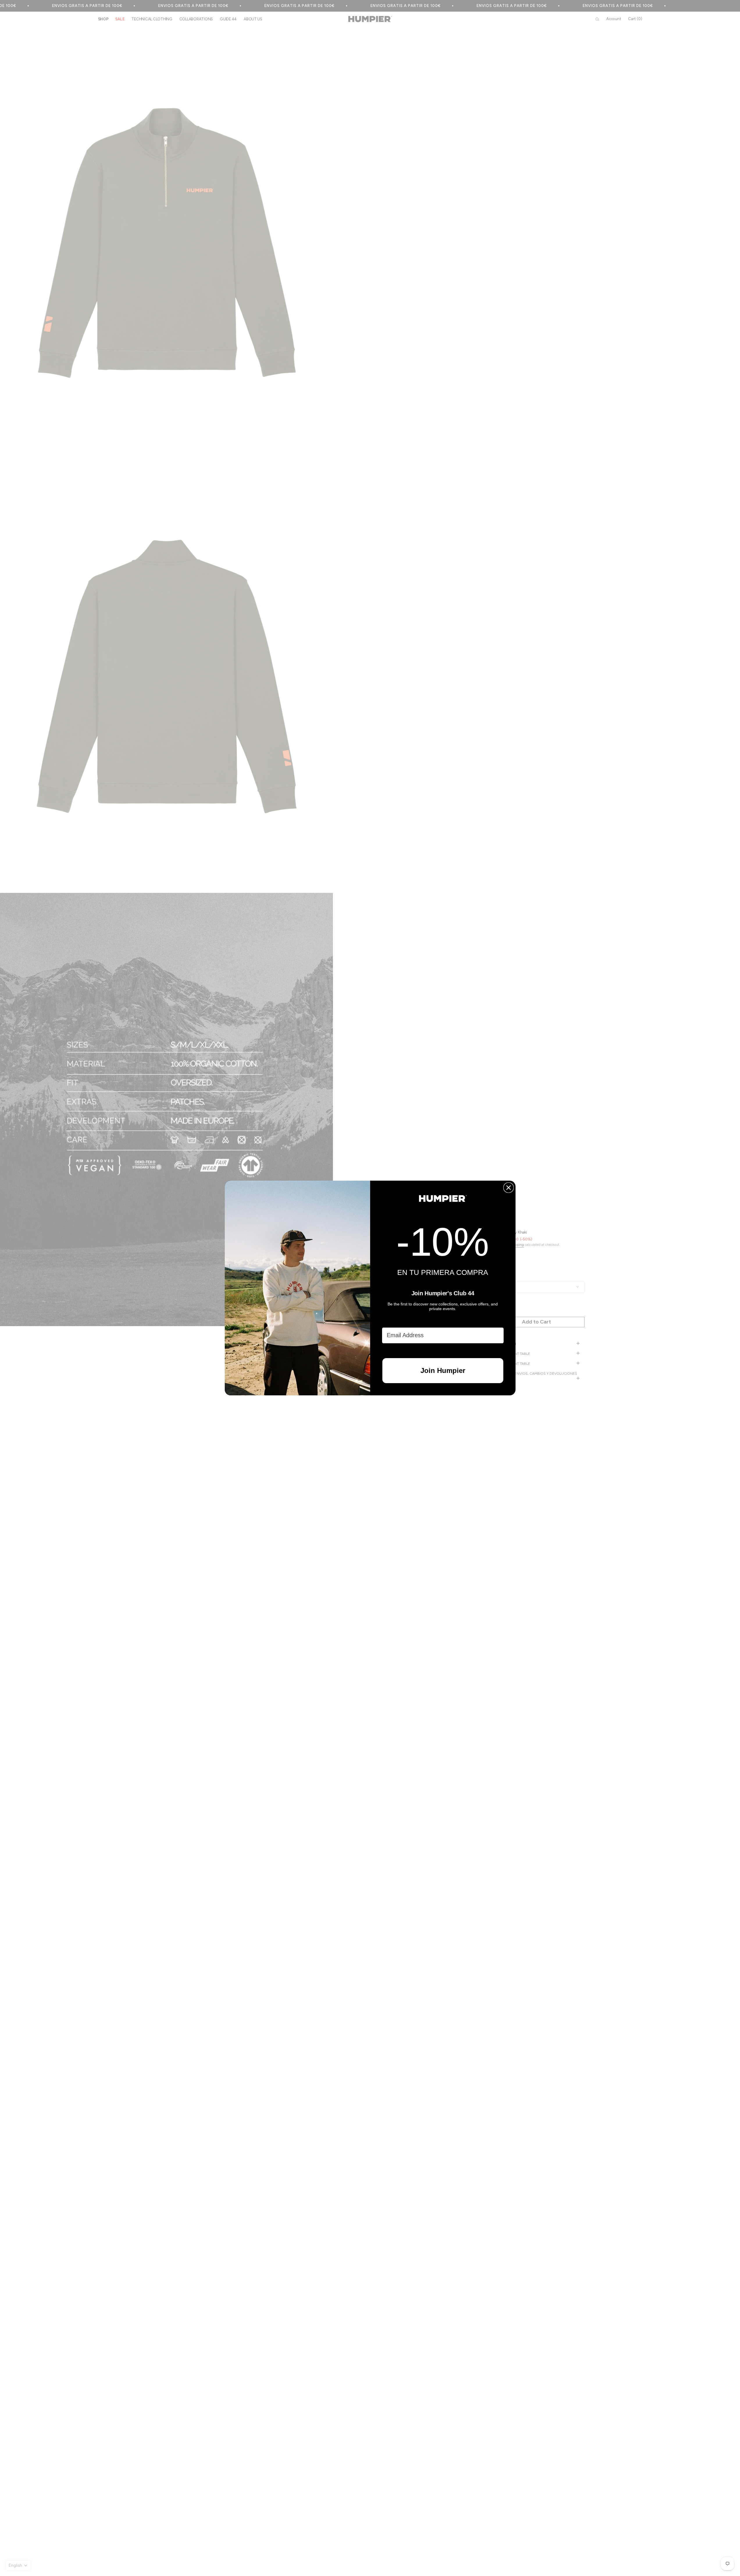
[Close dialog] (509, 1188)
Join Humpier (443, 1370)
